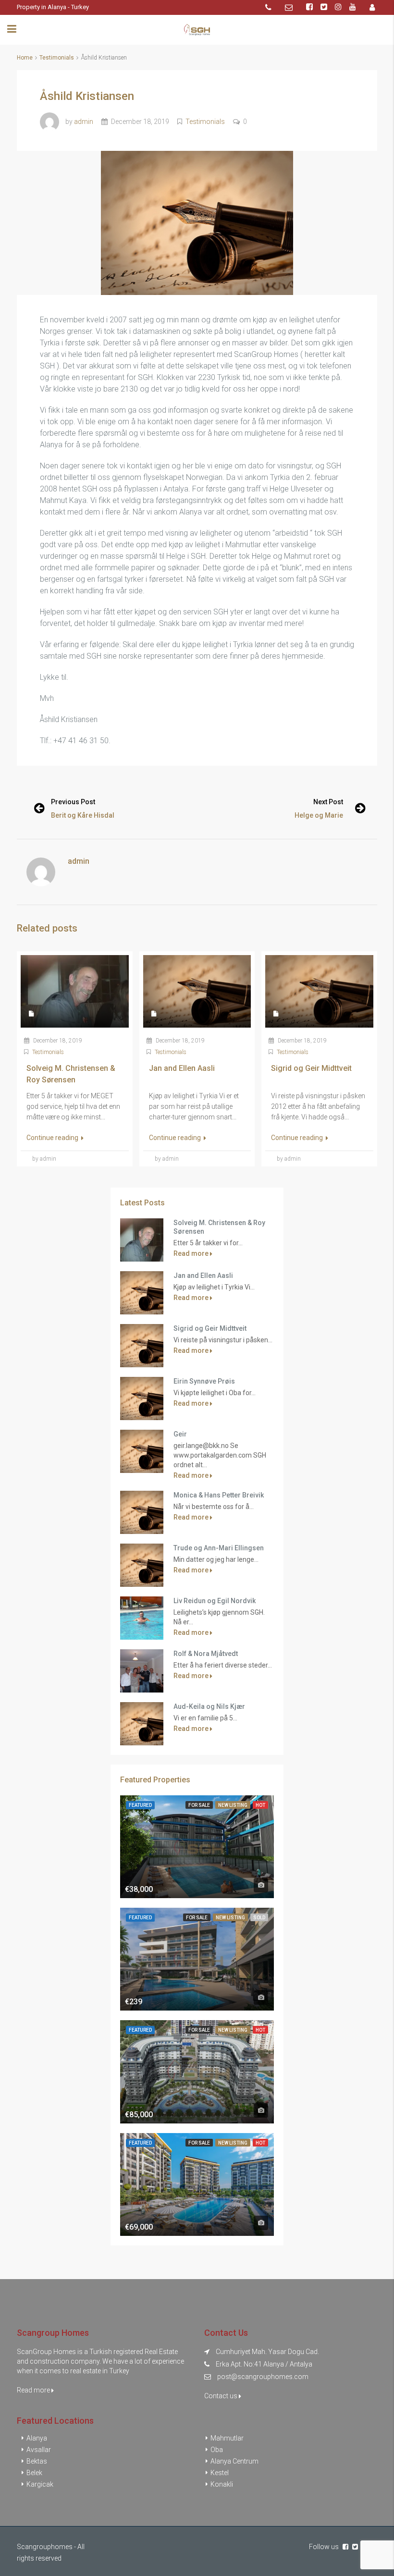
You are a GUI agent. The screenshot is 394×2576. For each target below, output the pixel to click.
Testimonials (57, 58)
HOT (260, 1805)
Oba (217, 2450)
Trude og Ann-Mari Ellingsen (219, 1548)
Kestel (220, 2473)
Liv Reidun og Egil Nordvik (215, 1601)
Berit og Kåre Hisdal (83, 815)
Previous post (73, 802)
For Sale (199, 1805)
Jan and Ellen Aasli (203, 1276)
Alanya (37, 2438)
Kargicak (40, 2484)
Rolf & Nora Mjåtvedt (206, 1654)
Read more (192, 1253)
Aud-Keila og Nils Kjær (209, 1706)
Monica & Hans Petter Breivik (219, 1495)
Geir (180, 1434)
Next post (328, 802)
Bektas (37, 2461)
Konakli (222, 2484)
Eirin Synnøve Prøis (204, 1381)
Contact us (222, 2396)
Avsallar (39, 2450)
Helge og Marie (319, 815)
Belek (34, 2473)
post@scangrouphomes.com (263, 2377)
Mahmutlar (227, 2438)
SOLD (259, 1918)
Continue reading (53, 1138)
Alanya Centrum (234, 2461)
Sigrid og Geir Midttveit (210, 1328)
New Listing (233, 1805)
